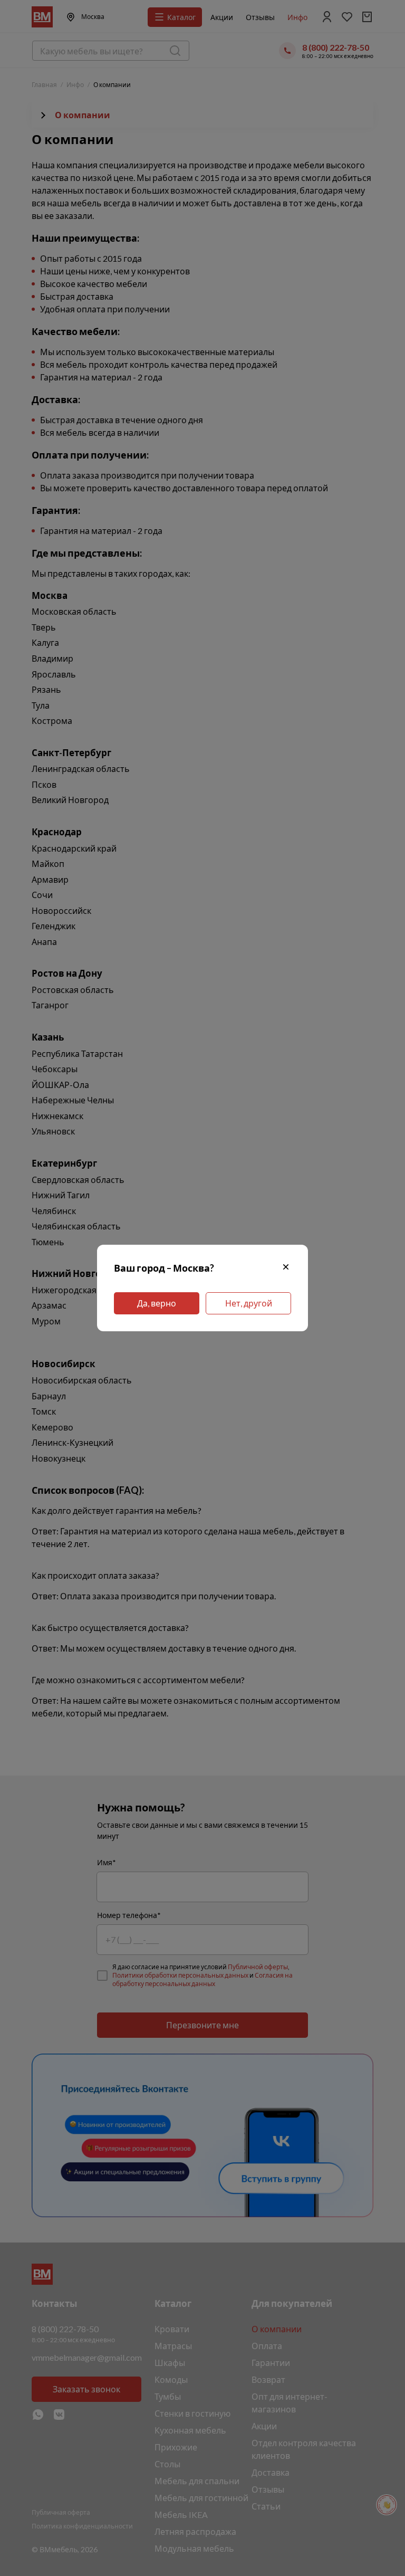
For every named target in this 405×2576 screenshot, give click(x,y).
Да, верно (157, 1303)
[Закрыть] (286, 1268)
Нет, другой (249, 1303)
